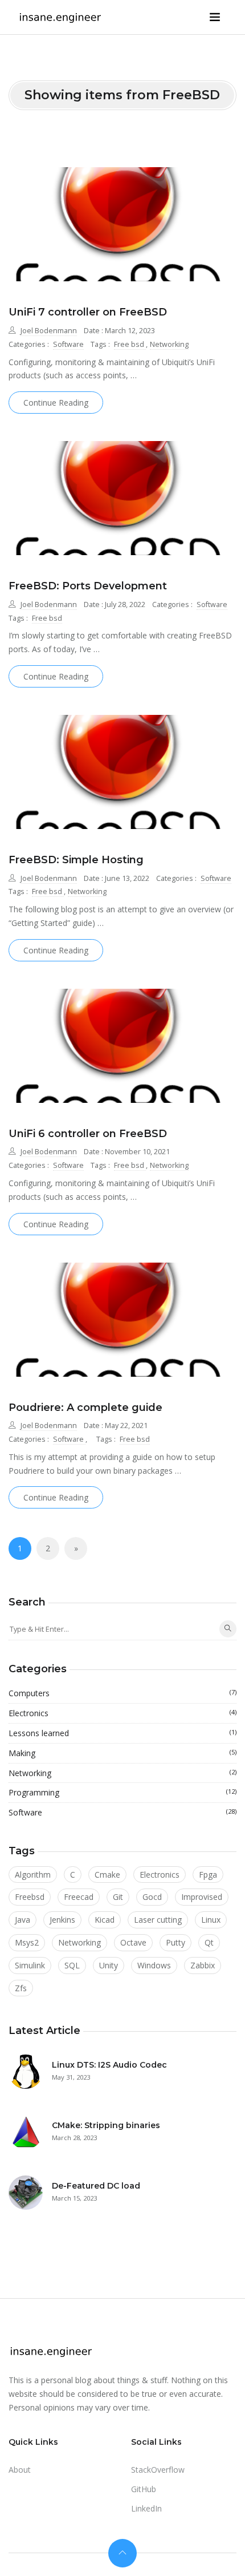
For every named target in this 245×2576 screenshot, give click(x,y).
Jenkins (62, 1920)
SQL (72, 1965)
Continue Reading (56, 403)
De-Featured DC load (96, 2186)
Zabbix (203, 1965)
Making (122, 1753)
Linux (211, 1920)
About (20, 2470)
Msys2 (27, 1942)
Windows (154, 1965)
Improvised (202, 1897)
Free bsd (130, 344)
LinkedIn (146, 2508)
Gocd (152, 1897)
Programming (122, 1792)
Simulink (30, 1965)
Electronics (122, 1713)
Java (23, 1920)
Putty (175, 1942)
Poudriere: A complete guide (85, 1408)
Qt (209, 1942)
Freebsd (30, 1897)
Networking (169, 344)
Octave (133, 1942)
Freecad (79, 1897)
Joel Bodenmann (49, 331)
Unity (109, 1965)
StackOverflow (158, 2470)
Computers (122, 1693)
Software (68, 344)
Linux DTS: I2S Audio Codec (109, 2065)
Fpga (208, 1875)
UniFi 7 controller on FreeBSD (88, 312)
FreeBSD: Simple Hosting (76, 860)
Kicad (105, 1920)
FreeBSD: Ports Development (88, 586)
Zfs (21, 1988)
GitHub (144, 2489)
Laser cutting (158, 1920)
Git (118, 1897)
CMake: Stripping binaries (106, 2125)
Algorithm (33, 1875)
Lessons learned (122, 1733)
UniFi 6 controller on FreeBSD (88, 1134)
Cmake (107, 1875)
